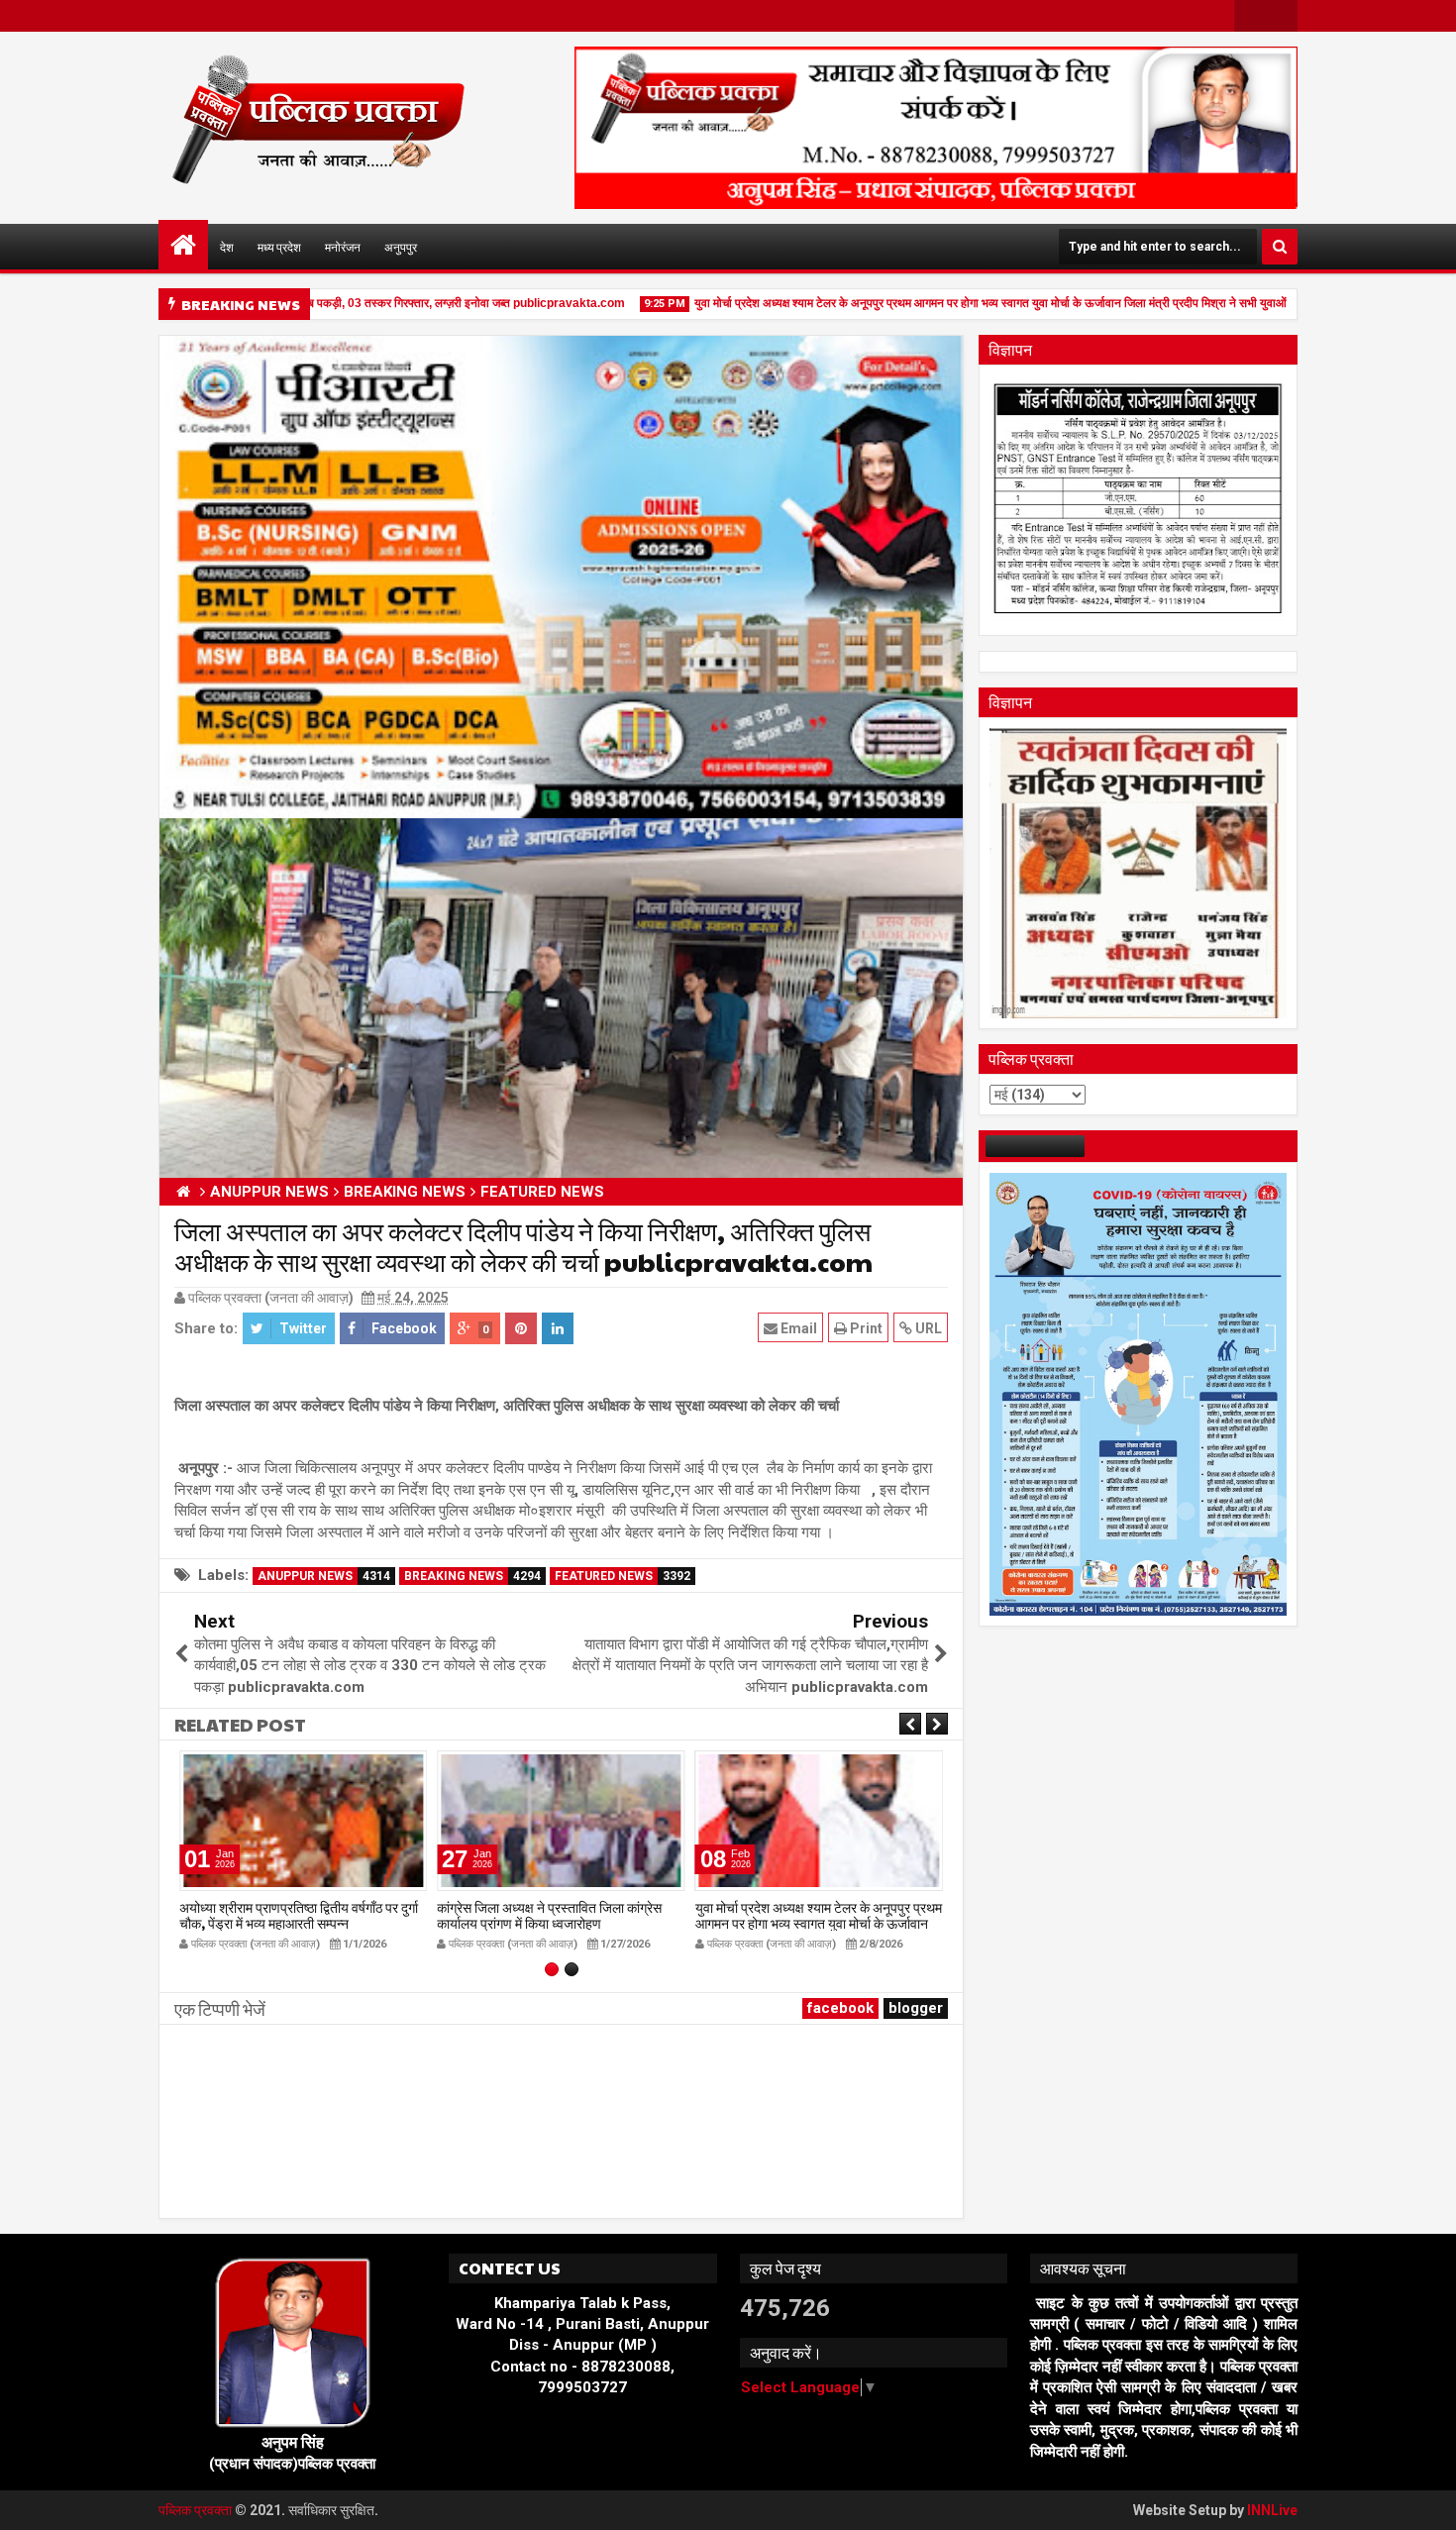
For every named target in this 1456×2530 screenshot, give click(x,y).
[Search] (1280, 247)
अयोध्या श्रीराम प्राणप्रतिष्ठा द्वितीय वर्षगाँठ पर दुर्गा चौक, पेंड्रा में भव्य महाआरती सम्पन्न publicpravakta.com (299, 1924)
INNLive (1272, 2510)
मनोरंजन (343, 247)
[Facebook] (1250, 16)
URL (927, 1328)
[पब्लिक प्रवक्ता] (183, 245)
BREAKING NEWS (472, 1576)
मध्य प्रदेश (279, 247)
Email (797, 1328)
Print (865, 1328)
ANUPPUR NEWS (324, 1576)
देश (227, 247)
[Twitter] (1282, 16)
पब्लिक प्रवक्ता (197, 2510)
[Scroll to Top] (1426, 2500)
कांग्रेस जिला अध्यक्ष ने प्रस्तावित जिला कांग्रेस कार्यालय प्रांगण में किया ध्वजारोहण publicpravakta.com (549, 1924)
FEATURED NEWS (623, 1576)
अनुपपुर (401, 247)
